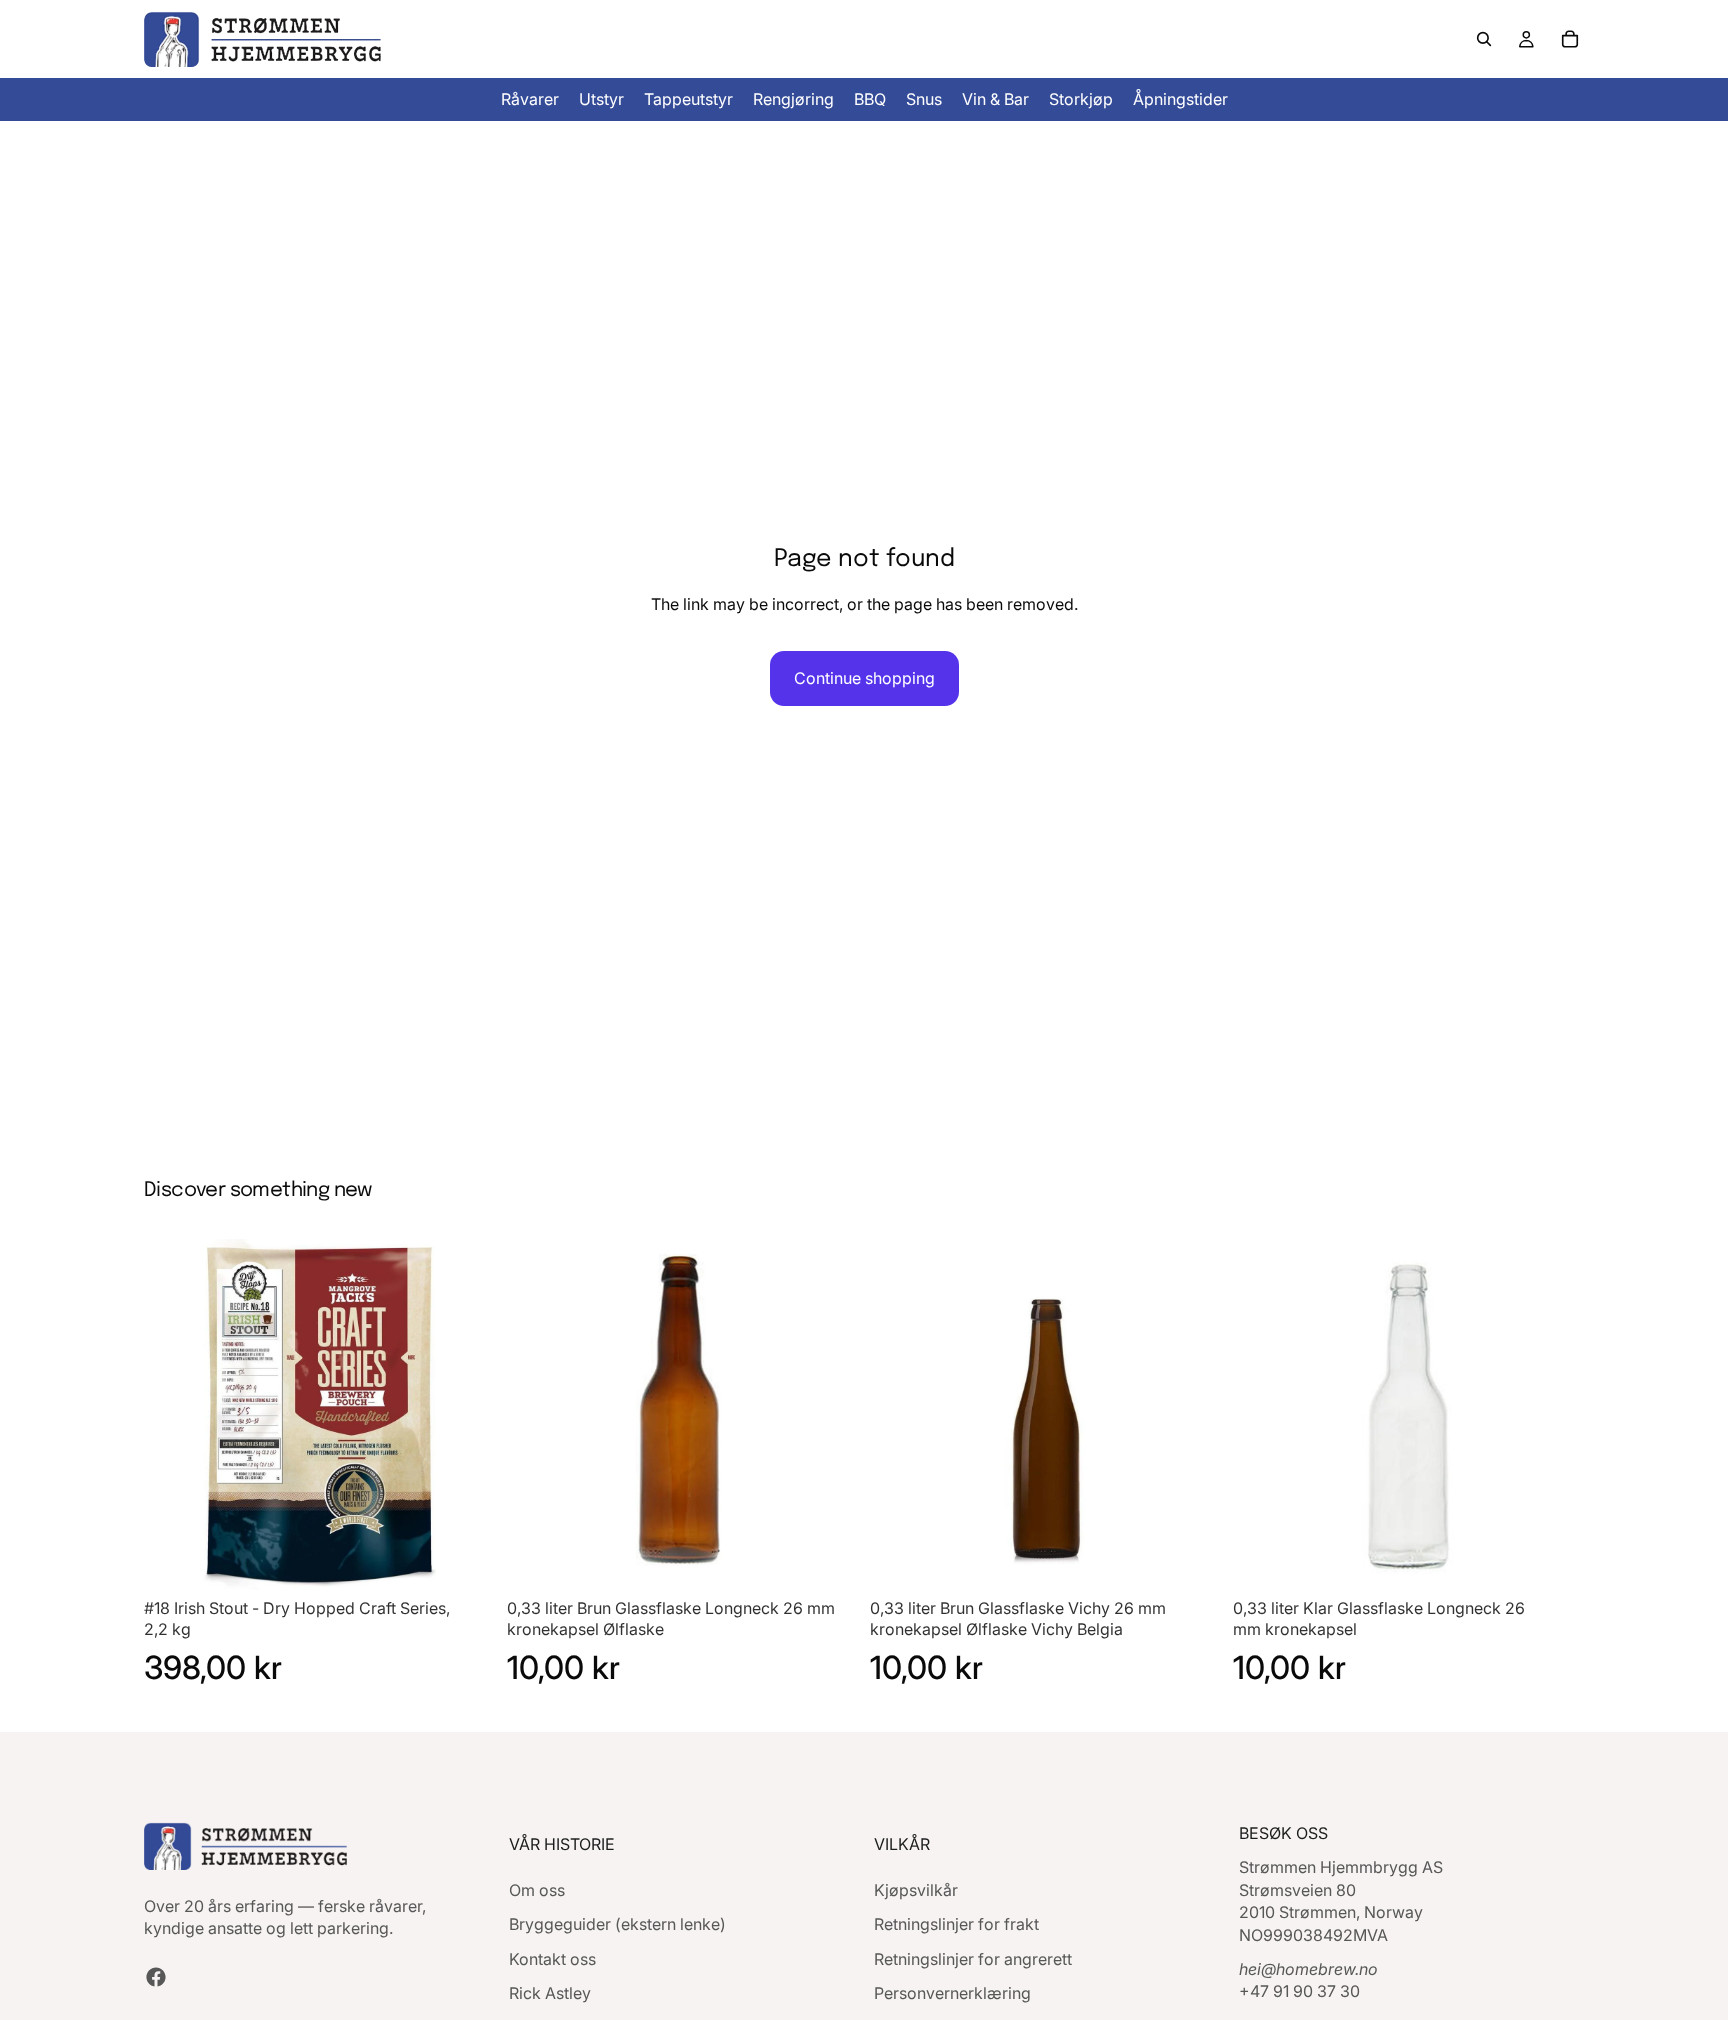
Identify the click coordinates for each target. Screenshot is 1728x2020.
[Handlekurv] (1570, 39)
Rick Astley (550, 1993)
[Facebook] (156, 1976)
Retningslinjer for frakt (956, 1924)
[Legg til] (464, 1559)
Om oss (537, 1889)
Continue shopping (864, 678)
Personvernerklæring (952, 1993)
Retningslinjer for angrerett (973, 1958)
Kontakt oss (552, 1958)
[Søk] (1484, 39)
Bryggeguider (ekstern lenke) (617, 1924)
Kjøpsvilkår (916, 1889)
